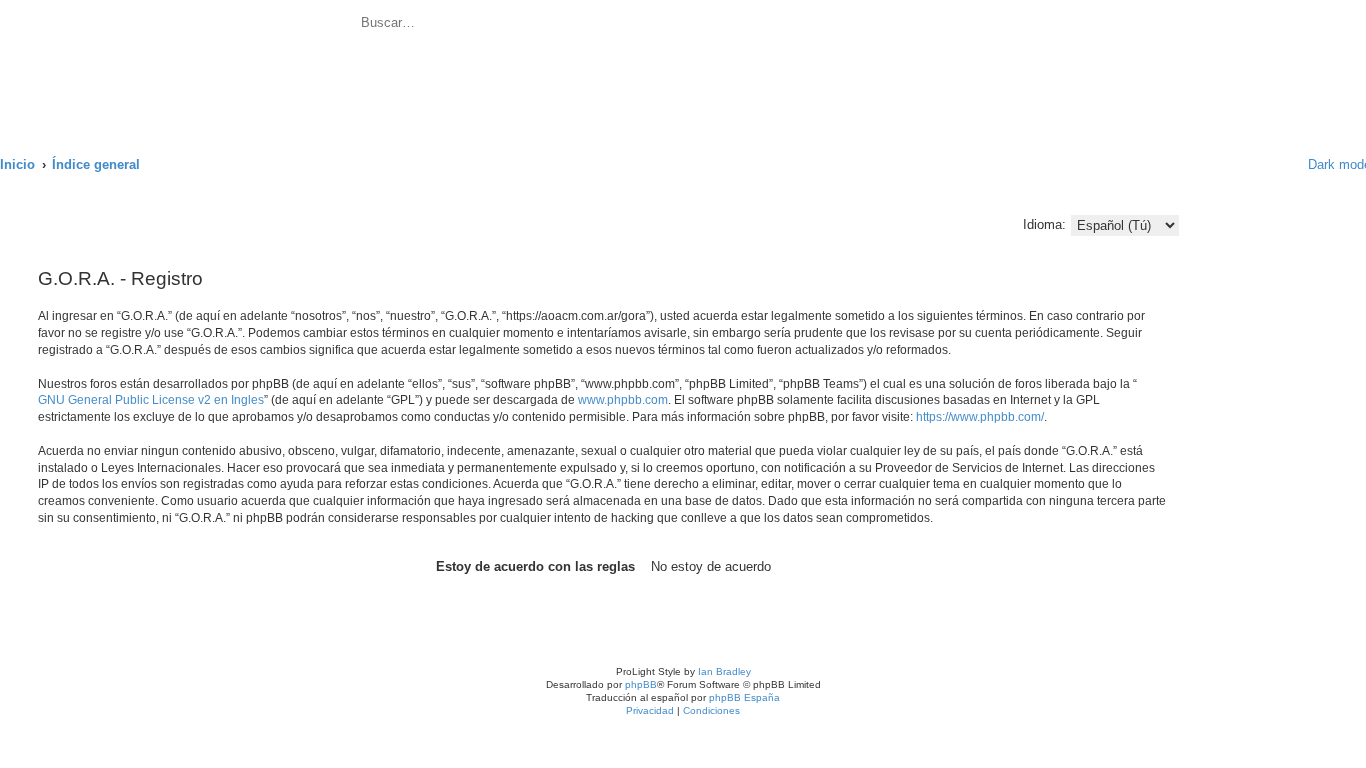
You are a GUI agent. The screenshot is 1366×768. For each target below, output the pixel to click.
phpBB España (744, 697)
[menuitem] (575, 25)
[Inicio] (179, 67)
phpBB (641, 684)
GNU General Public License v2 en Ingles (151, 400)
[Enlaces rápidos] (1267, 164)
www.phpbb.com (623, 400)
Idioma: (1044, 224)
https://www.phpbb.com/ (980, 417)
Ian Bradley (724, 671)
